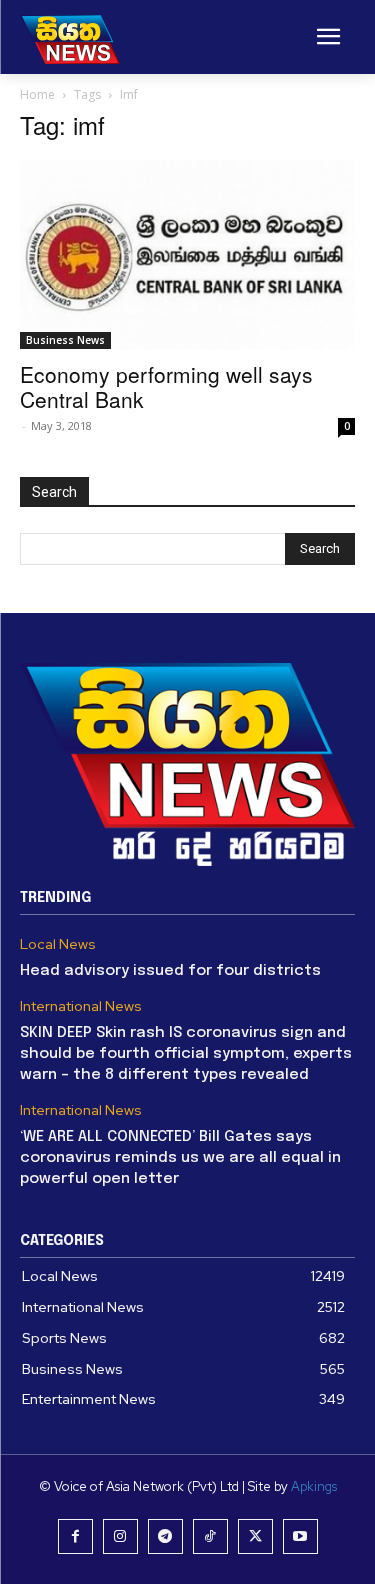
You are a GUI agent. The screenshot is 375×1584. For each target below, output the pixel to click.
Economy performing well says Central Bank (166, 386)
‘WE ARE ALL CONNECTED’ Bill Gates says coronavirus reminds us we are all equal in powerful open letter (180, 1158)
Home (37, 94)
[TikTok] (210, 1536)
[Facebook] (75, 1536)
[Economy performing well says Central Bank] (187, 254)
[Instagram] (120, 1536)
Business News (65, 340)
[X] (255, 1536)
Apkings (314, 1486)
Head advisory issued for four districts (170, 971)
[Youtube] (300, 1536)
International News (81, 1006)
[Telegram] (165, 1536)
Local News (58, 944)
